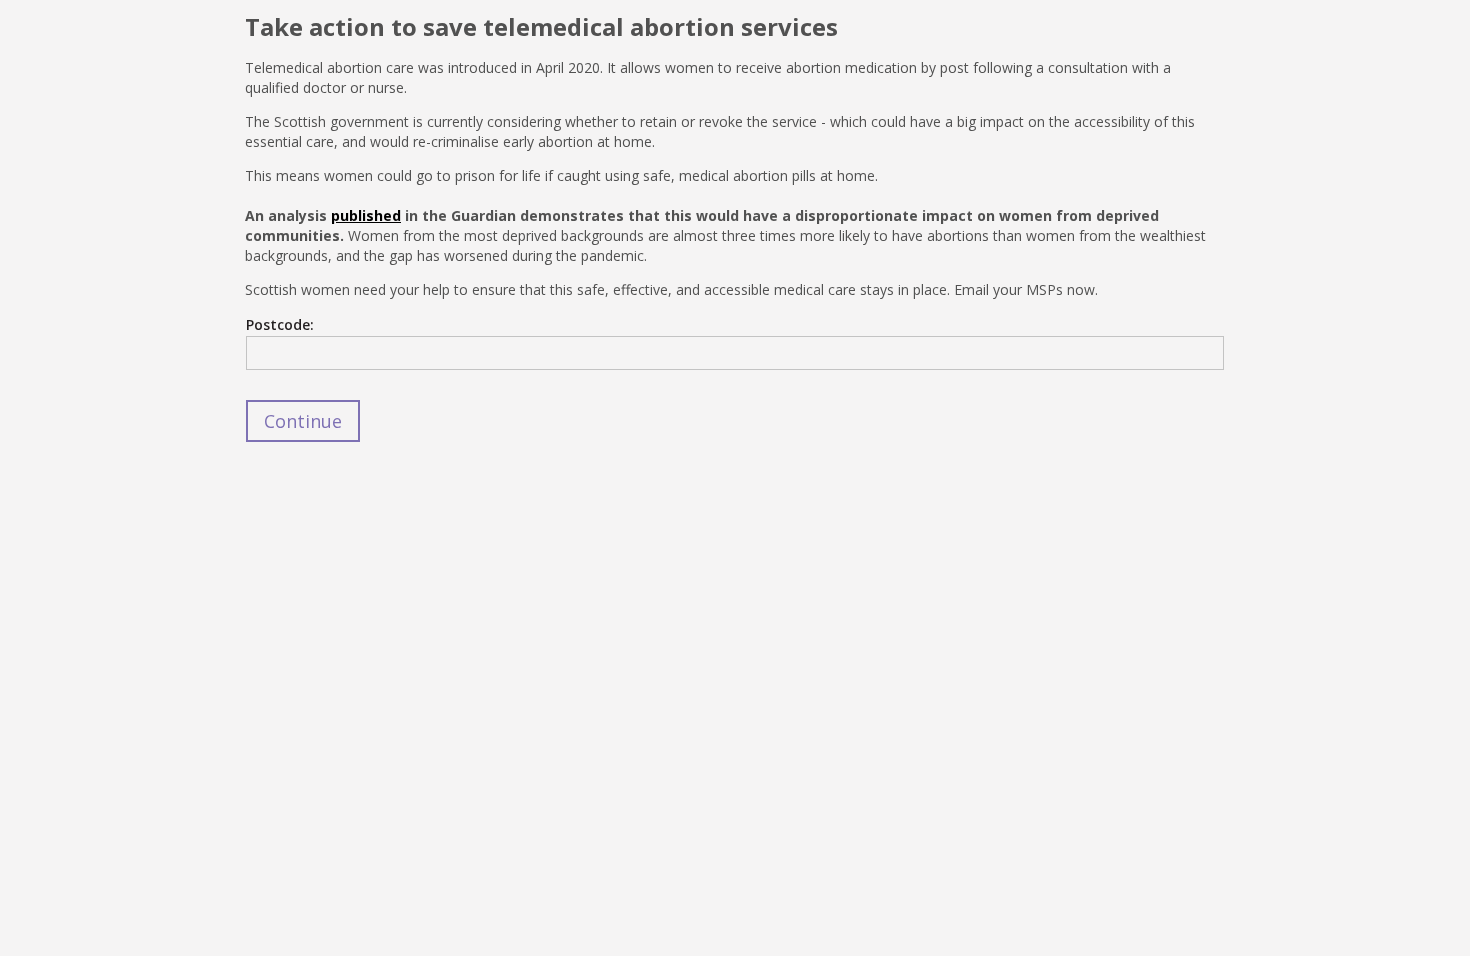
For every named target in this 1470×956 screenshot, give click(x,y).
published (366, 215)
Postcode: (280, 324)
